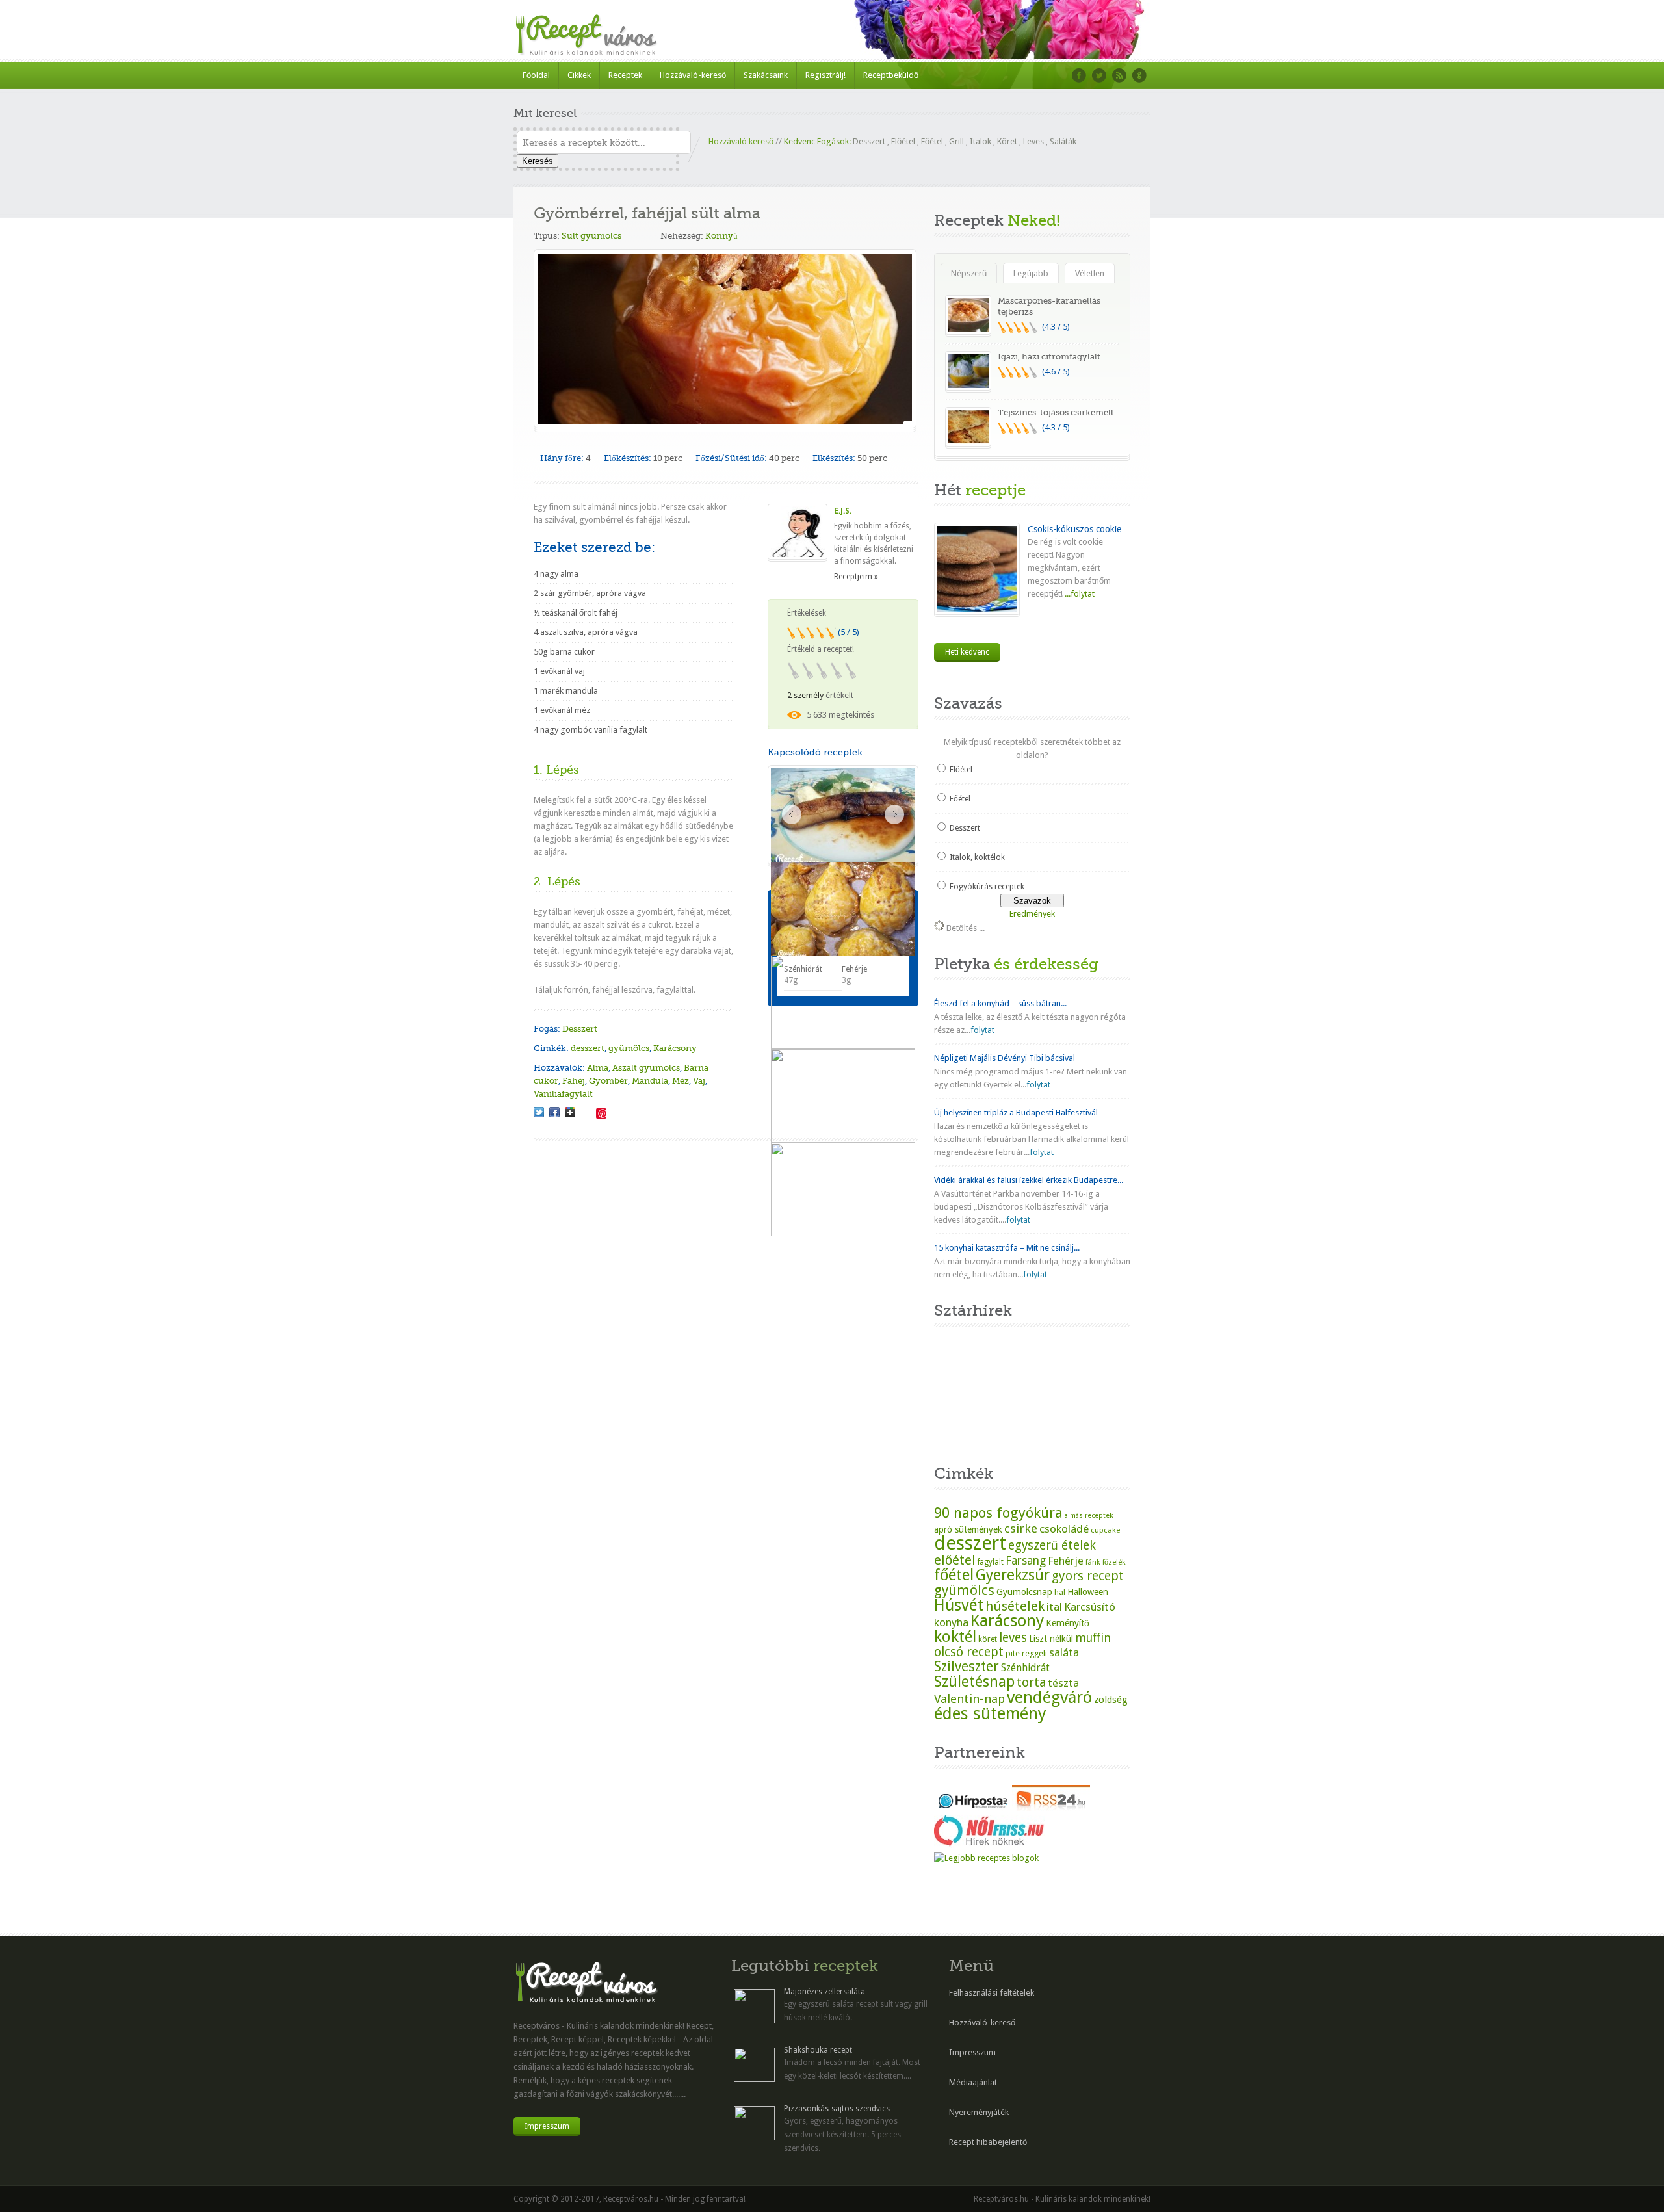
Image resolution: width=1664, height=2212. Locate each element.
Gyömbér (608, 1081)
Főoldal (536, 75)
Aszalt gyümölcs (646, 1068)
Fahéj (574, 1081)
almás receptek (1089, 1516)
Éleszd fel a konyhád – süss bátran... (1000, 1003)
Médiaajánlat (973, 2082)
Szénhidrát (1025, 1668)
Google (1139, 75)
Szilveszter (967, 1666)
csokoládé (1064, 1529)
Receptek (625, 75)
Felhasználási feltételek (992, 1993)
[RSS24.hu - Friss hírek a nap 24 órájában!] (1051, 1808)
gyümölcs (629, 1048)
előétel (955, 1560)
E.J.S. (843, 511)
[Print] (586, 1112)
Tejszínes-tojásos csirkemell (1056, 412)
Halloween (1088, 1592)
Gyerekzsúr (1013, 1575)
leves (1013, 1638)
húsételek (1015, 1606)
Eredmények (1032, 914)
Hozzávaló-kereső (693, 75)
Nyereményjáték (979, 2112)
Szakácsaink (766, 75)
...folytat (1079, 594)
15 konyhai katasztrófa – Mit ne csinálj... (1007, 1248)
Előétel (903, 141)
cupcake (1105, 1530)
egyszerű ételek (1052, 1545)
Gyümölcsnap (1024, 1592)
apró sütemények (968, 1529)
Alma (598, 1068)
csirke (1021, 1529)
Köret (1007, 141)
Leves (1033, 141)
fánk (1093, 1562)
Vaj (699, 1081)
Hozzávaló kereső (741, 141)
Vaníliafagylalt (563, 1094)
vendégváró (1049, 1697)
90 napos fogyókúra (998, 1513)
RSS (1119, 75)
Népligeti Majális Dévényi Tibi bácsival (1005, 1058)
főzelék (1114, 1562)
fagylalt (991, 1562)
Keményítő (1068, 1623)
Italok (981, 141)
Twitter (1099, 75)
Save (601, 1113)
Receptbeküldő (891, 75)
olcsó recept (969, 1652)
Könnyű (721, 236)
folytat (982, 1030)
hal (1060, 1593)
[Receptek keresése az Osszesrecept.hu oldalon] (986, 1858)
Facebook (1079, 75)
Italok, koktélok (977, 857)
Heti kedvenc (967, 652)
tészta (1063, 1683)
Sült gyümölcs (591, 236)
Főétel (932, 141)
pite (1013, 1653)
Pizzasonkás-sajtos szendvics (837, 2109)
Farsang (1026, 1561)
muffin (1093, 1638)
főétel (954, 1575)
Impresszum (547, 2126)
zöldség (1111, 1700)
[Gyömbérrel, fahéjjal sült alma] (539, 1112)
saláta (1064, 1652)
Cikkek (579, 75)
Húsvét (959, 1605)
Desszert (869, 141)
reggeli (1034, 1653)
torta (1031, 1683)
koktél (955, 1636)
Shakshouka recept (818, 2050)
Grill (956, 141)
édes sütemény (990, 1713)
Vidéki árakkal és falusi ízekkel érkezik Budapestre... (1029, 1180)
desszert (588, 1048)
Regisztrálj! (825, 75)
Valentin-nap (969, 1699)
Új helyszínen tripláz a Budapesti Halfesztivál (1016, 1113)
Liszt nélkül (1051, 1639)
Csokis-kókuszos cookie (1074, 529)
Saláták (1063, 141)
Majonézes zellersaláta (825, 1992)
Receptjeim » (856, 577)
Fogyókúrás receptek (987, 887)
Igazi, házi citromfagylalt (1049, 357)
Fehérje (1066, 1561)
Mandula (650, 1081)
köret (988, 1639)
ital (1054, 1607)
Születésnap (974, 1682)
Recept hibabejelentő (988, 2142)
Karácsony (675, 1048)
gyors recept (1088, 1576)
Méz (681, 1081)
